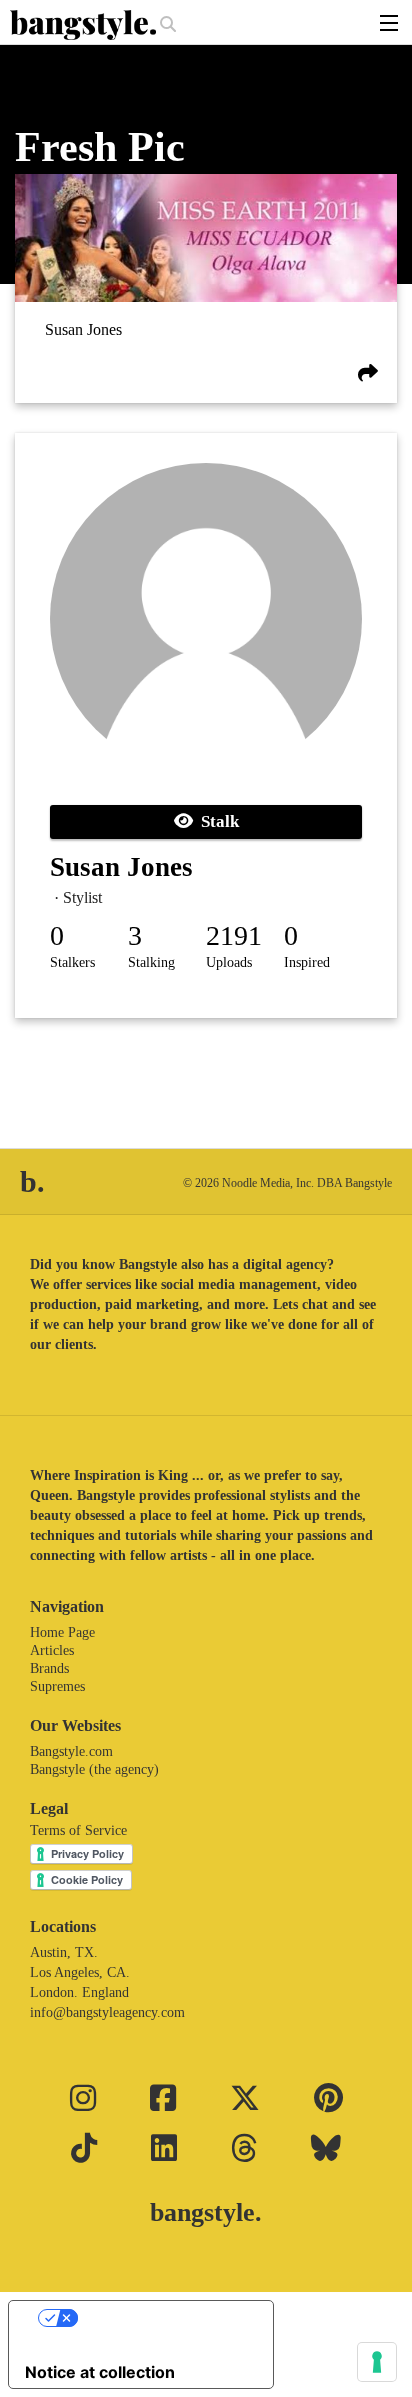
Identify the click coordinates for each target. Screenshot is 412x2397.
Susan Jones (83, 329)
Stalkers (72, 962)
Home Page (62, 1632)
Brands (49, 1668)
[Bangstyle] (85, 25)
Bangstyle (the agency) (94, 1769)
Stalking (151, 962)
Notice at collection (100, 2372)
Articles (52, 1650)
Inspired (307, 962)
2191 (234, 935)
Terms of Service (78, 1830)
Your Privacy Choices (161, 2318)
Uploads (229, 962)
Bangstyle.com (71, 1751)
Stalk (216, 821)
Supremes (57, 1686)
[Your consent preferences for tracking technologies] (377, 2362)
